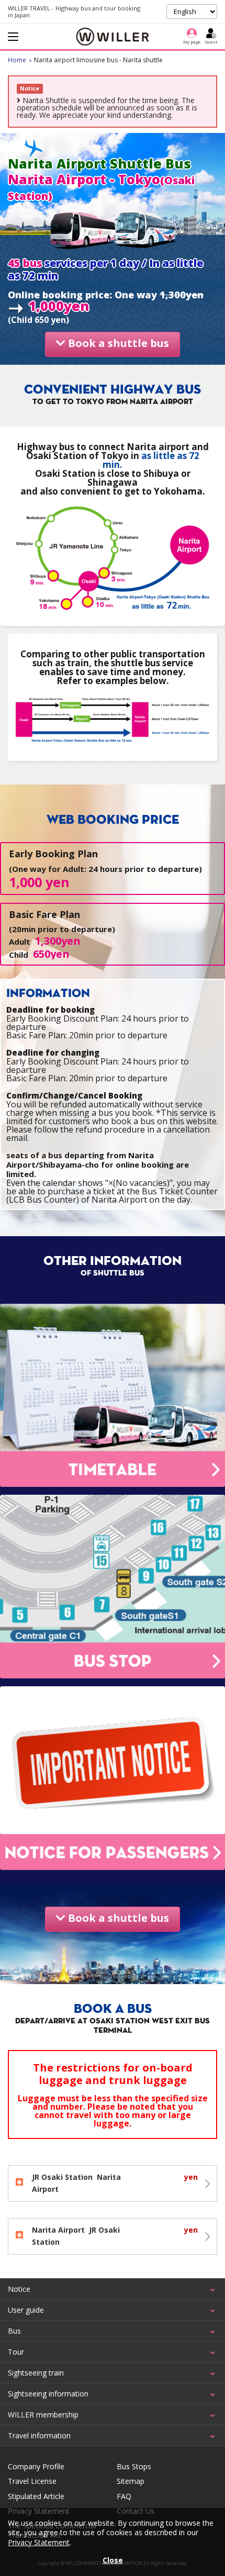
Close (113, 2560)
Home (17, 60)
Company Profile (36, 2467)
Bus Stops (134, 2467)
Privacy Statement (39, 2542)
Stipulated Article (36, 2496)
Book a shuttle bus (117, 343)
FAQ (124, 2496)
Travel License (32, 2481)
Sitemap (131, 2481)
